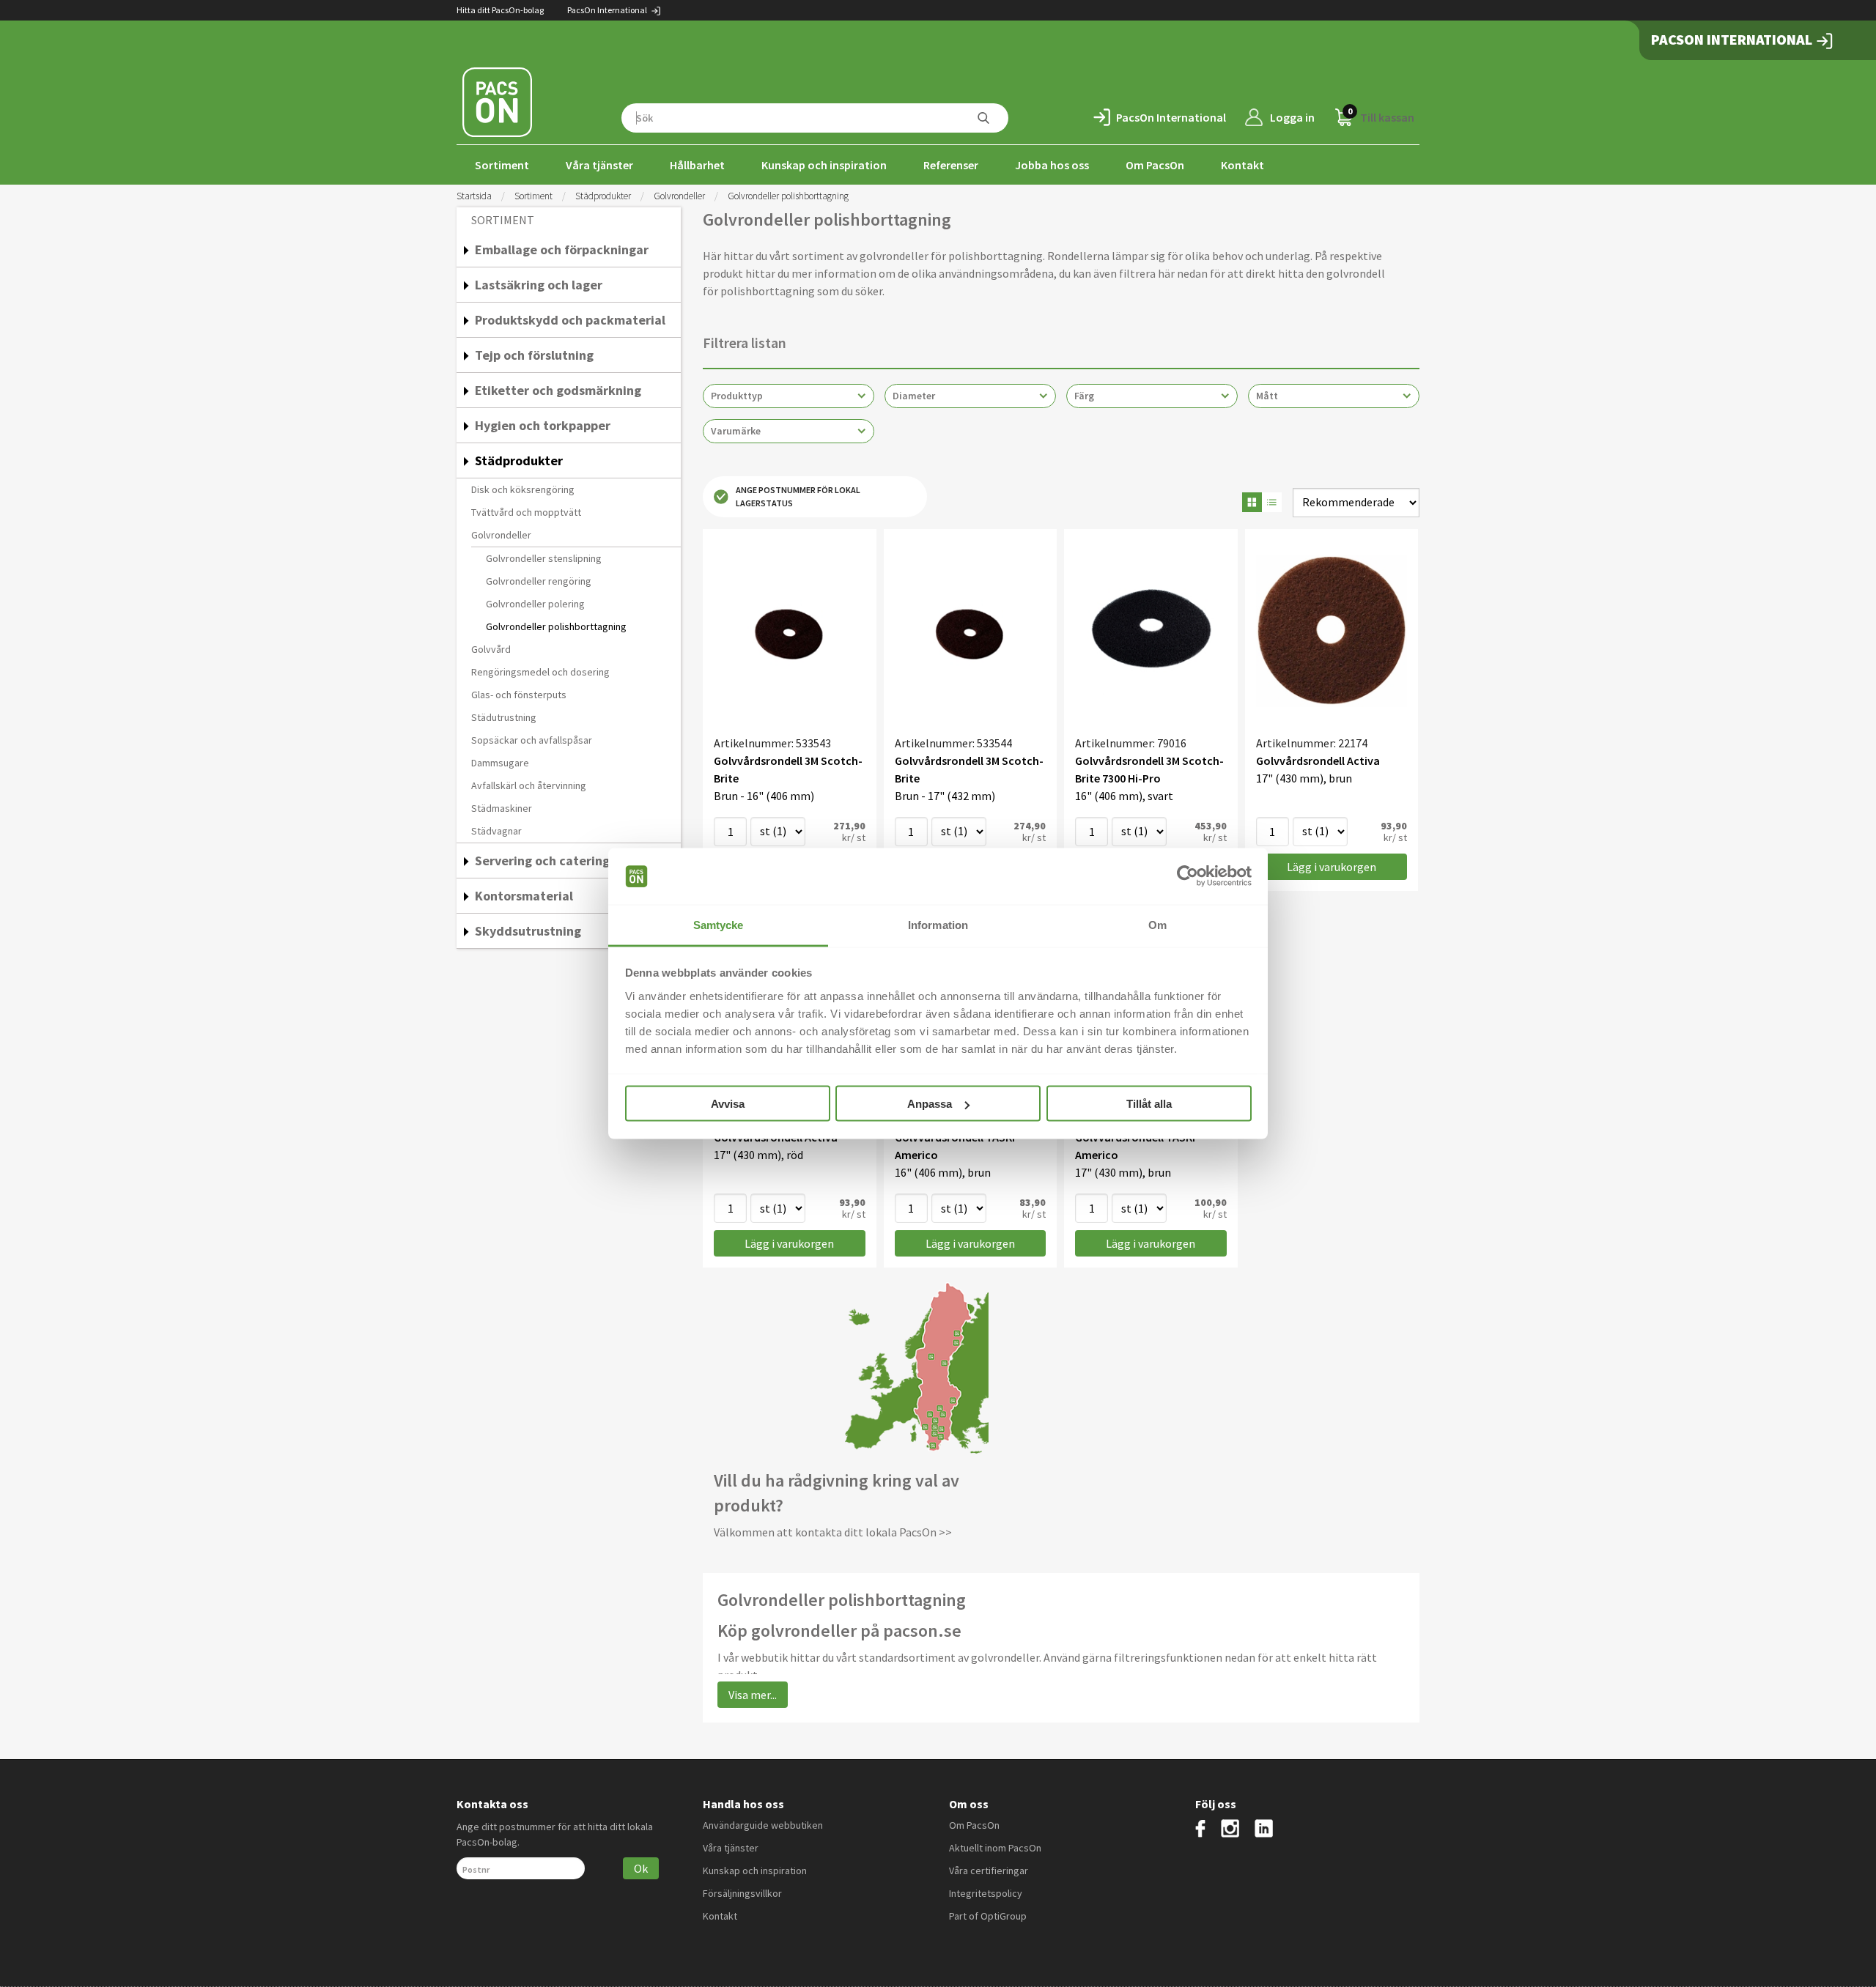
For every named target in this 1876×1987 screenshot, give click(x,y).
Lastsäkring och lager (539, 285)
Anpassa (930, 1104)
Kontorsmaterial (524, 896)
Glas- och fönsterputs (519, 695)
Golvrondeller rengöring (539, 581)
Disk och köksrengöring (523, 489)
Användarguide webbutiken (763, 1825)
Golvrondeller (679, 196)
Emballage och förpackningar (562, 249)
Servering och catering (542, 861)
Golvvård (491, 649)
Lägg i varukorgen (1332, 867)
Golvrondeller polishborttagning (556, 626)
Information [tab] (938, 924)
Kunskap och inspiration (824, 165)
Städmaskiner (502, 808)
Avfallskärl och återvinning (529, 785)
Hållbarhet (697, 165)
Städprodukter (603, 196)
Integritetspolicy (986, 1893)
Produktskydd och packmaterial (570, 320)
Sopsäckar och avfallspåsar (532, 740)
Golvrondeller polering (535, 604)
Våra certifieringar (989, 1871)
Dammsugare (500, 763)
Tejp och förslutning (534, 355)
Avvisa (728, 1104)
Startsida (474, 196)
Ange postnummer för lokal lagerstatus (798, 496)
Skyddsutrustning (528, 931)
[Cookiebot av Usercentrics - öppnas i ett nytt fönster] (1188, 876)
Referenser (951, 165)
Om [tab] (1157, 924)
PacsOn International (608, 10)
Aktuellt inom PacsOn (995, 1848)
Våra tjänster (599, 165)
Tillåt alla (1149, 1104)
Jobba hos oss (1052, 165)
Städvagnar (496, 831)
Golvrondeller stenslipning (544, 558)
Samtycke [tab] (719, 924)
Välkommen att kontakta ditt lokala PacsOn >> (833, 1532)
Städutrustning (504, 717)
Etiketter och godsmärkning (558, 390)
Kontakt (1242, 165)
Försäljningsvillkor (742, 1893)
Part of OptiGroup (988, 1916)
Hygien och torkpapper (543, 425)
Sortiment (502, 165)
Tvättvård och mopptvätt (526, 512)
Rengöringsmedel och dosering (540, 672)
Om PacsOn (1155, 165)
